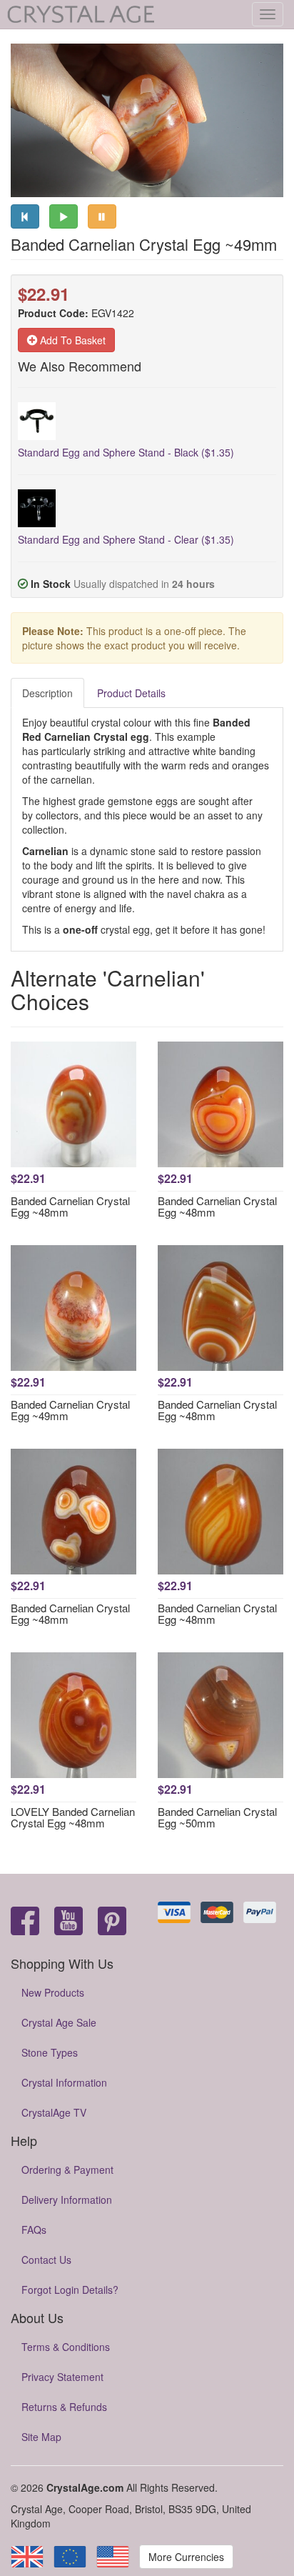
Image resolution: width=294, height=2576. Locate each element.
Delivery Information (67, 2200)
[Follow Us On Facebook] (25, 1922)
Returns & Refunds (64, 2407)
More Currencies (186, 2557)
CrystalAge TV (54, 2112)
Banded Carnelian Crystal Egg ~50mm (217, 1817)
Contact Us (46, 2260)
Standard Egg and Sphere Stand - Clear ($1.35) (126, 539)
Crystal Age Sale (59, 2022)
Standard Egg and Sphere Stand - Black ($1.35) (126, 452)
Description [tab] (47, 693)
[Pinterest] (112, 1922)
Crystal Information (64, 2082)
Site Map (41, 2437)
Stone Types (50, 2052)
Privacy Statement (62, 2377)
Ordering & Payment (67, 2170)
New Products (53, 1992)
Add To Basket (71, 340)
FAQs (34, 2230)
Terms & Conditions (66, 2347)
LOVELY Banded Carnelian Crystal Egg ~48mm (73, 1817)
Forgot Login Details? (70, 2290)
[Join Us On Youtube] (69, 1922)
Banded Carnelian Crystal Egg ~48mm (70, 1207)
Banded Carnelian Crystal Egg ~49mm (70, 1410)
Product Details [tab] (131, 693)
